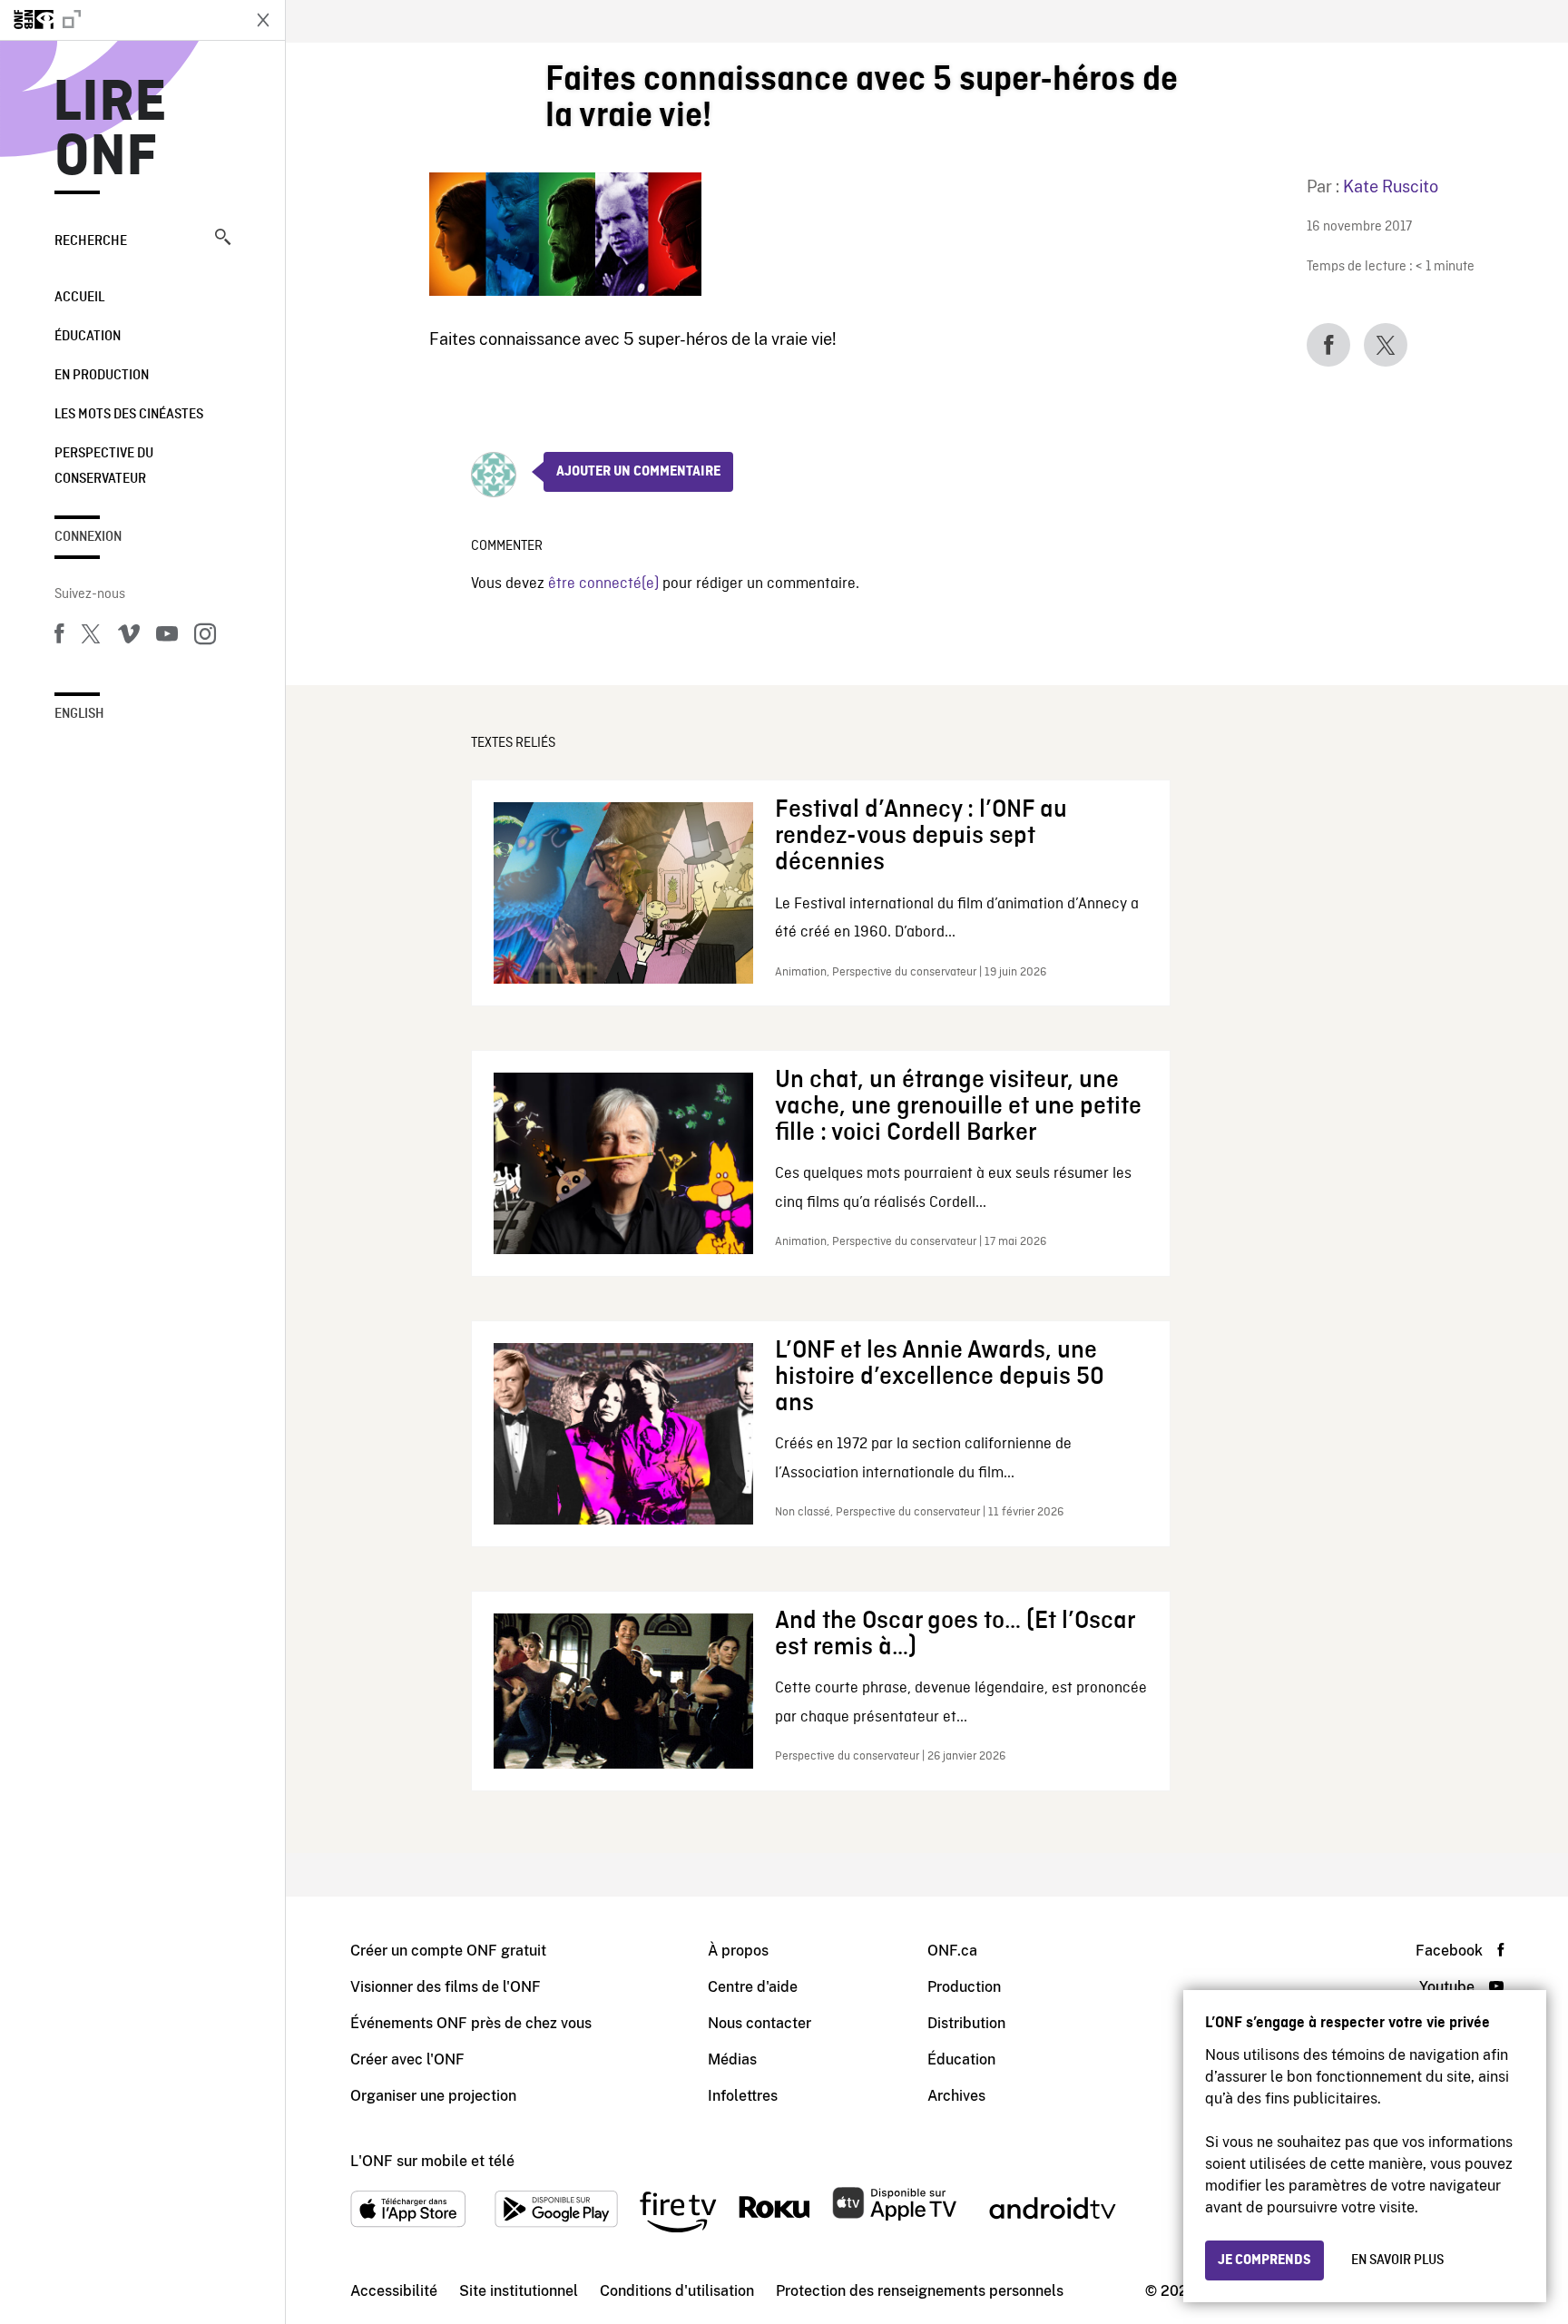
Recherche (91, 241)
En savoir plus (1397, 2260)
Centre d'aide (753, 1987)
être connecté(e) (603, 584)
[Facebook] (59, 637)
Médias (732, 2059)
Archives (956, 2096)
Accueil (79, 298)
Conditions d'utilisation (677, 2291)
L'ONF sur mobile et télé (432, 2161)
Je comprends (1264, 2260)
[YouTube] (167, 637)
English (79, 714)
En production (102, 376)
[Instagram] (205, 637)
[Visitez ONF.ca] (120, 20)
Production (964, 1987)
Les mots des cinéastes (129, 415)
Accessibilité (394, 2291)
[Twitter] (91, 637)
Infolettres (743, 2096)
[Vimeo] (129, 637)
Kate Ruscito (1391, 186)
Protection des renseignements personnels (920, 2291)
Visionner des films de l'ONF (446, 1987)
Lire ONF (110, 131)
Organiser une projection (433, 2096)
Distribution (966, 2023)
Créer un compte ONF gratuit (448, 1951)
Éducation (88, 337)
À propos (738, 1951)
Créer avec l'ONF (407, 2059)
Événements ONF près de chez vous (471, 2023)
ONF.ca (952, 1951)
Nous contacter (759, 2023)
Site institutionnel (519, 2291)
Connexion (88, 537)
